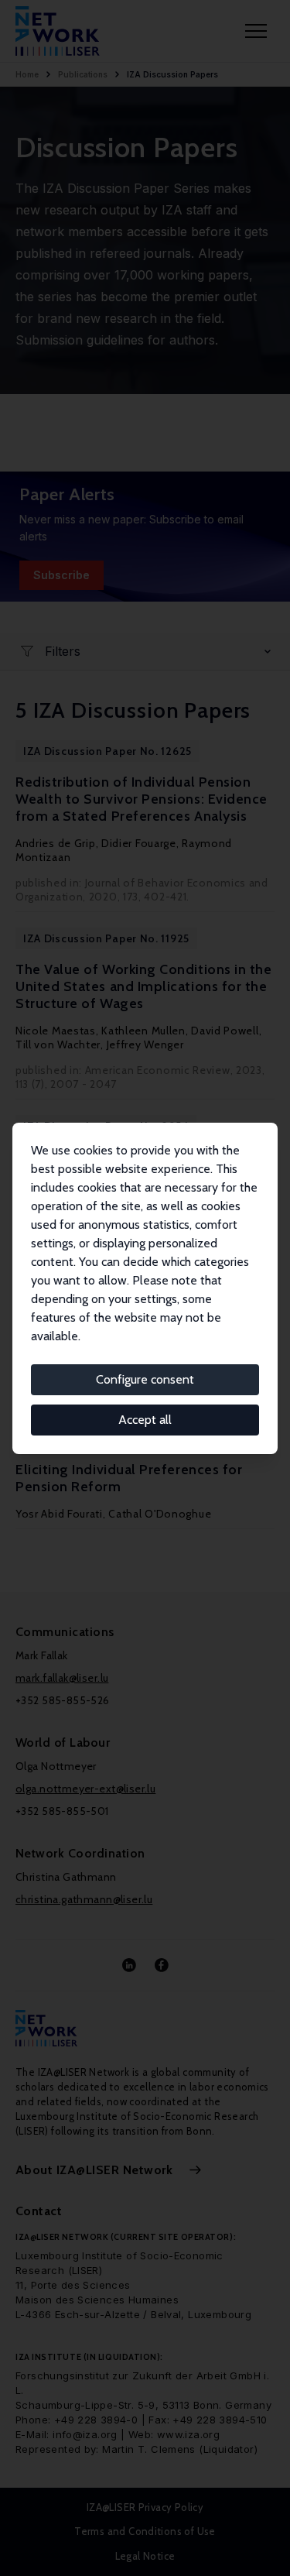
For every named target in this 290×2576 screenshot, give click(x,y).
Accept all (145, 1420)
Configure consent (145, 1379)
